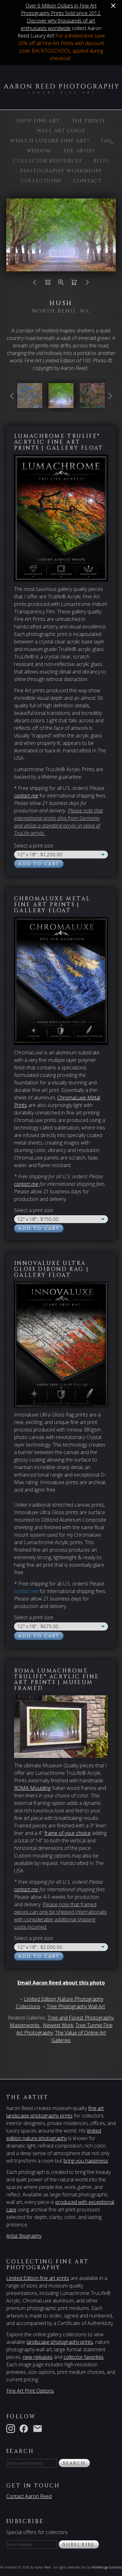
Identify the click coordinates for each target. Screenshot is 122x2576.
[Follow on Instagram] (12, 2428)
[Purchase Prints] (74, 284)
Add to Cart (39, 864)
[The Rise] (30, 404)
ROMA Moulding (32, 1788)
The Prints (88, 121)
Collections (41, 181)
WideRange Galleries (107, 2567)
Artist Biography (24, 2236)
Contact (87, 181)
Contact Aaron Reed (29, 2496)
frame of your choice (68, 1833)
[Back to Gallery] (48, 284)
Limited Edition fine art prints (38, 2278)
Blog (101, 161)
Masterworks (25, 2025)
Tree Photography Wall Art (76, 2006)
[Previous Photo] (35, 284)
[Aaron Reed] (61, 90)
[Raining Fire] (92, 404)
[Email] (39, 2428)
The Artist (79, 151)
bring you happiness (86, 2161)
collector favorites (84, 2357)
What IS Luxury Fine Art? (50, 141)
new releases (38, 2357)
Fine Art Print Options (30, 2391)
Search (74, 2463)
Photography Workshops (61, 171)
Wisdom (39, 151)
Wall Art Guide (61, 131)
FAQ (107, 141)
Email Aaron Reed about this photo (61, 1983)
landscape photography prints (60, 2342)
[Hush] (61, 404)
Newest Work (58, 2025)
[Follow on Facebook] (25, 2428)
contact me (26, 1184)
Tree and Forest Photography (81, 2018)
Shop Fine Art (38, 121)
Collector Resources (47, 161)
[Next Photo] (87, 284)
